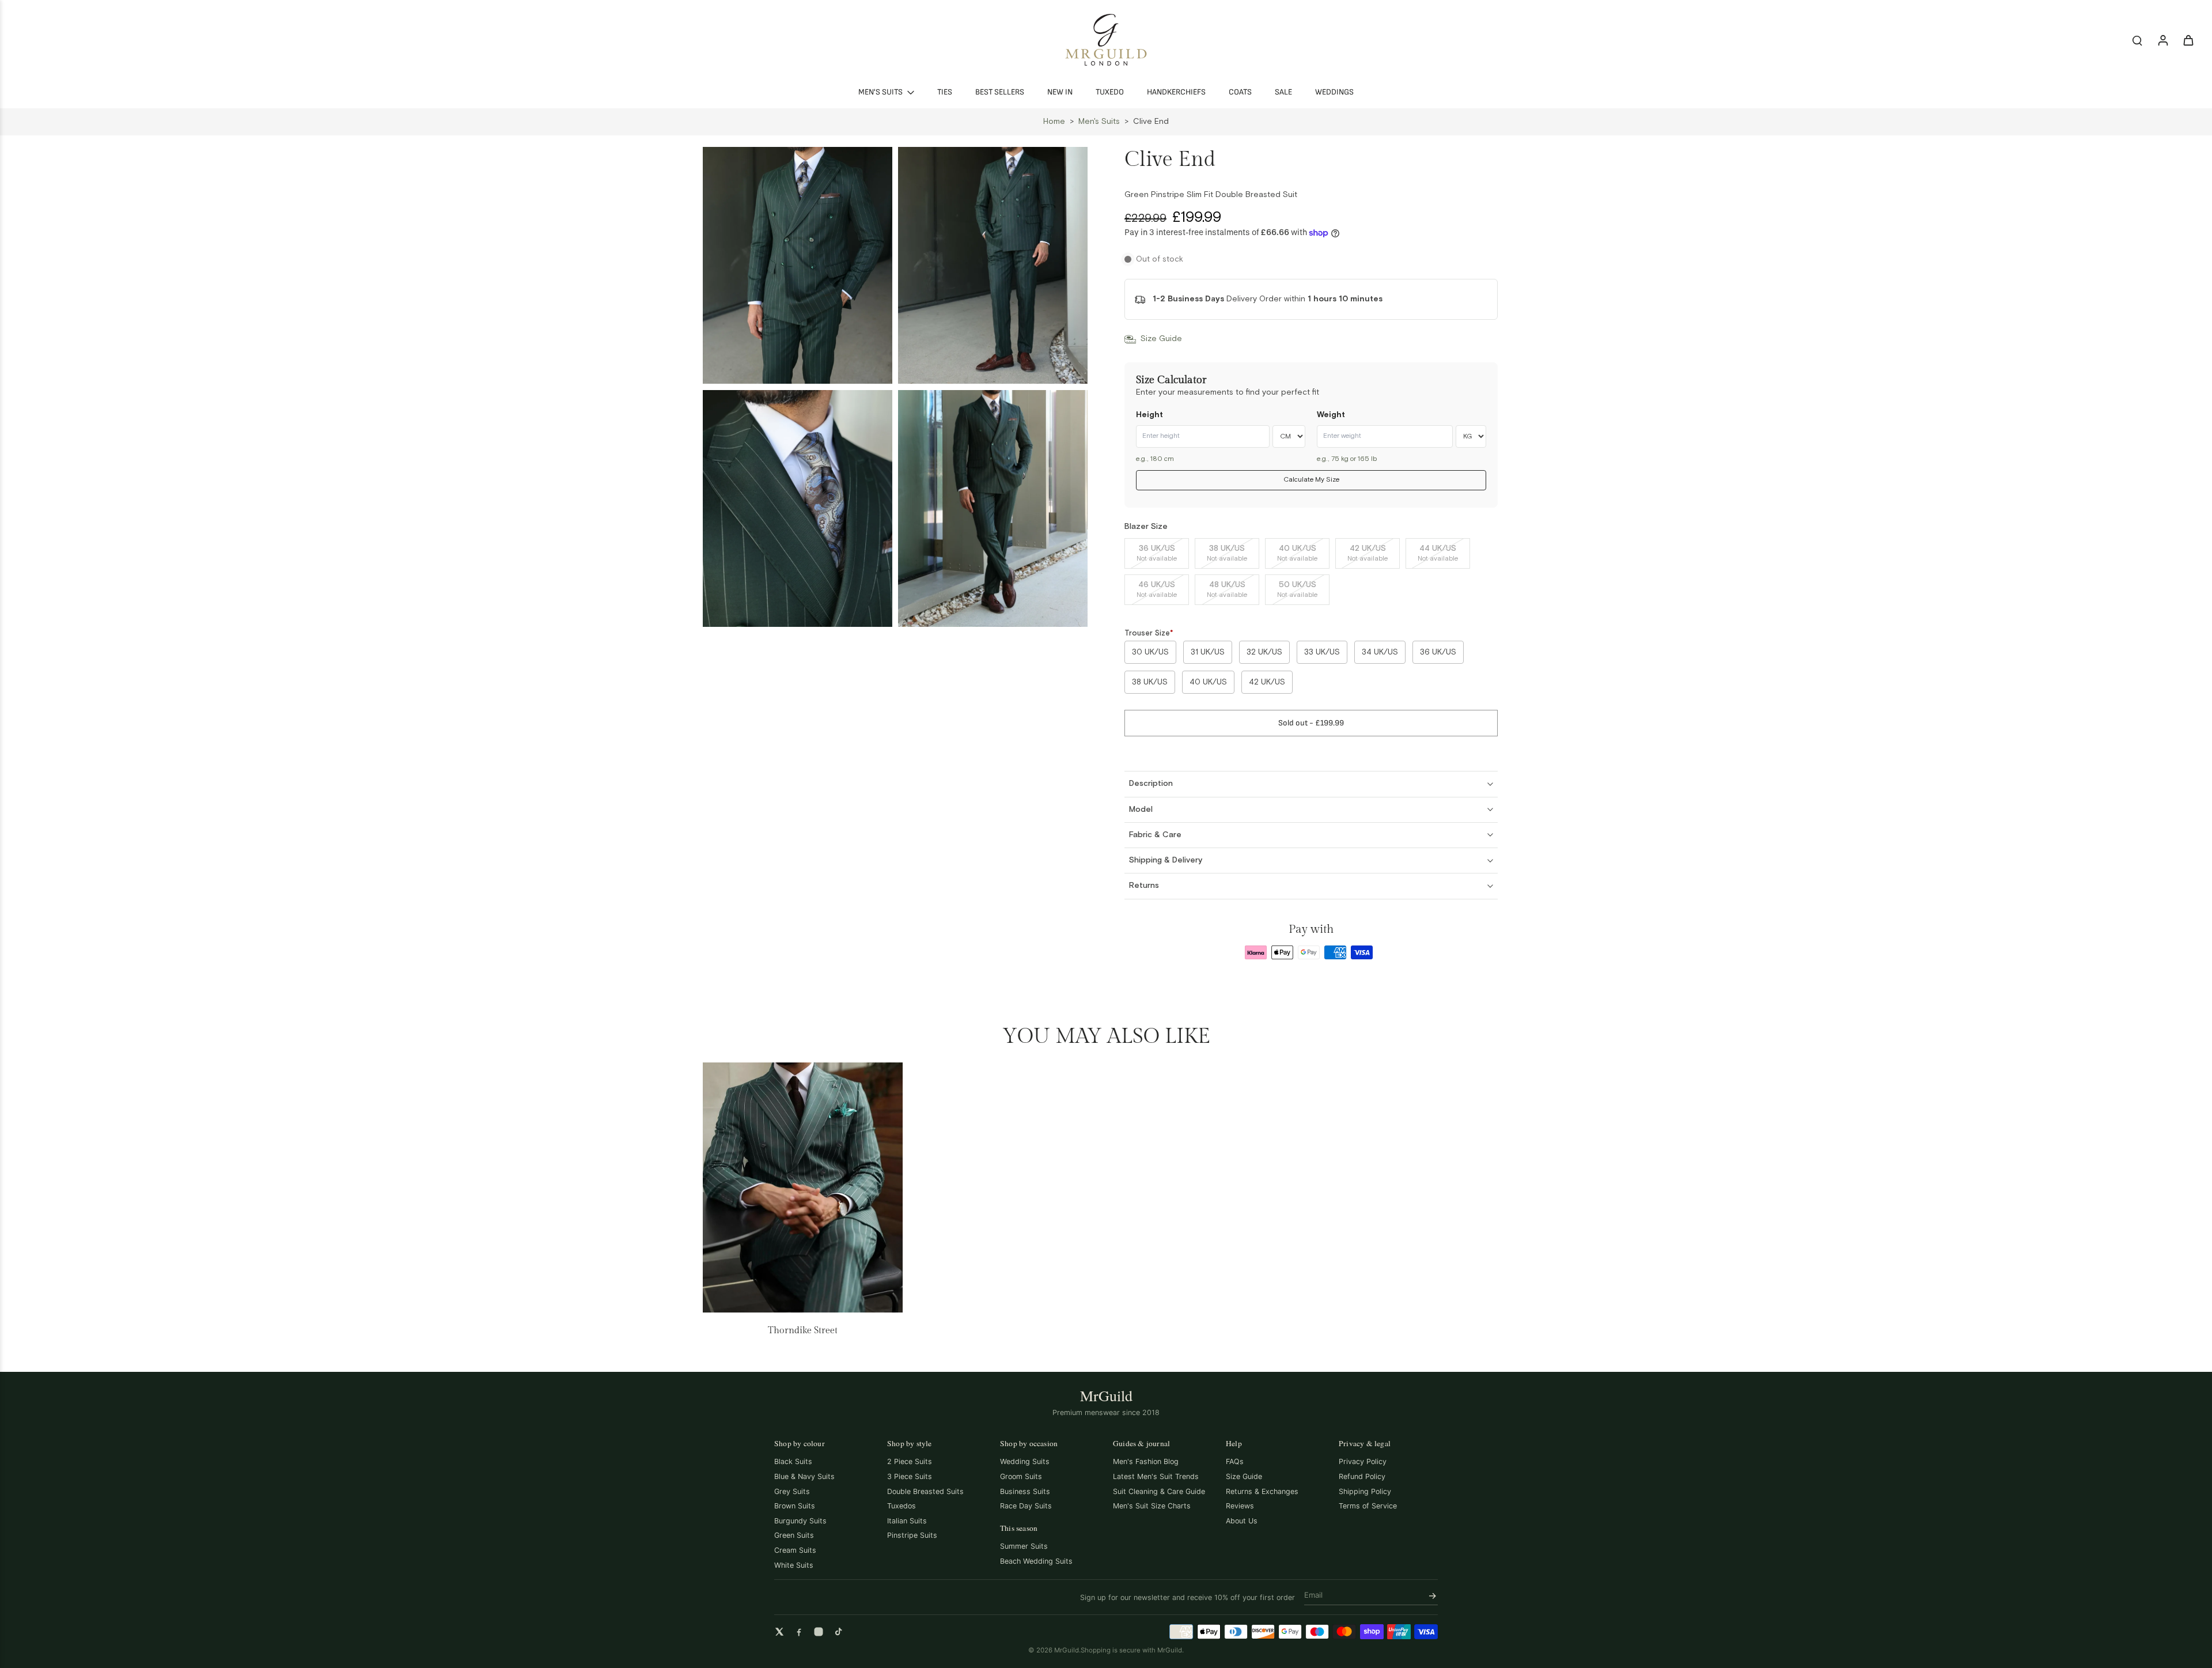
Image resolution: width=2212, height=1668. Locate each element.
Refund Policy (1362, 1476)
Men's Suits (1099, 122)
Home (1054, 122)
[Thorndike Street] (803, 1187)
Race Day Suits (1026, 1506)
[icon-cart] (2188, 40)
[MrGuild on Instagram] (819, 1632)
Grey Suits (792, 1491)
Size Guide (1244, 1476)
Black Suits (793, 1461)
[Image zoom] (798, 265)
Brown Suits (795, 1506)
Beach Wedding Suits (1036, 1561)
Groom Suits (1021, 1476)
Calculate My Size (1311, 480)
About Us (1242, 1521)
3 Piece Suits (910, 1476)
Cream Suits (795, 1550)
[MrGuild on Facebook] (799, 1632)
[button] (1311, 723)
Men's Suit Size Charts (1152, 1506)
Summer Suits (1024, 1546)
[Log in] (2162, 40)
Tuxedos (902, 1506)
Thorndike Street (803, 1331)
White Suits (794, 1565)
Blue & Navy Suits (804, 1476)
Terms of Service (1368, 1506)
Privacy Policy (1363, 1461)
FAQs (1235, 1461)
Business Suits (1025, 1491)
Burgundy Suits (800, 1521)
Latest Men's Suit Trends (1156, 1476)
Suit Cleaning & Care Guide (1159, 1491)
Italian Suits (907, 1521)
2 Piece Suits (910, 1461)
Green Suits (794, 1535)
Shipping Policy (1365, 1491)
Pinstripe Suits (912, 1535)
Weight (1331, 415)
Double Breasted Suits (925, 1491)
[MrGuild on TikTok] (838, 1632)
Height (1149, 415)
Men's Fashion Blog (1146, 1461)
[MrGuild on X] (779, 1632)
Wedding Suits (1025, 1461)
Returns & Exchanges (1262, 1491)
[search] (2137, 40)
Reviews (1240, 1506)
